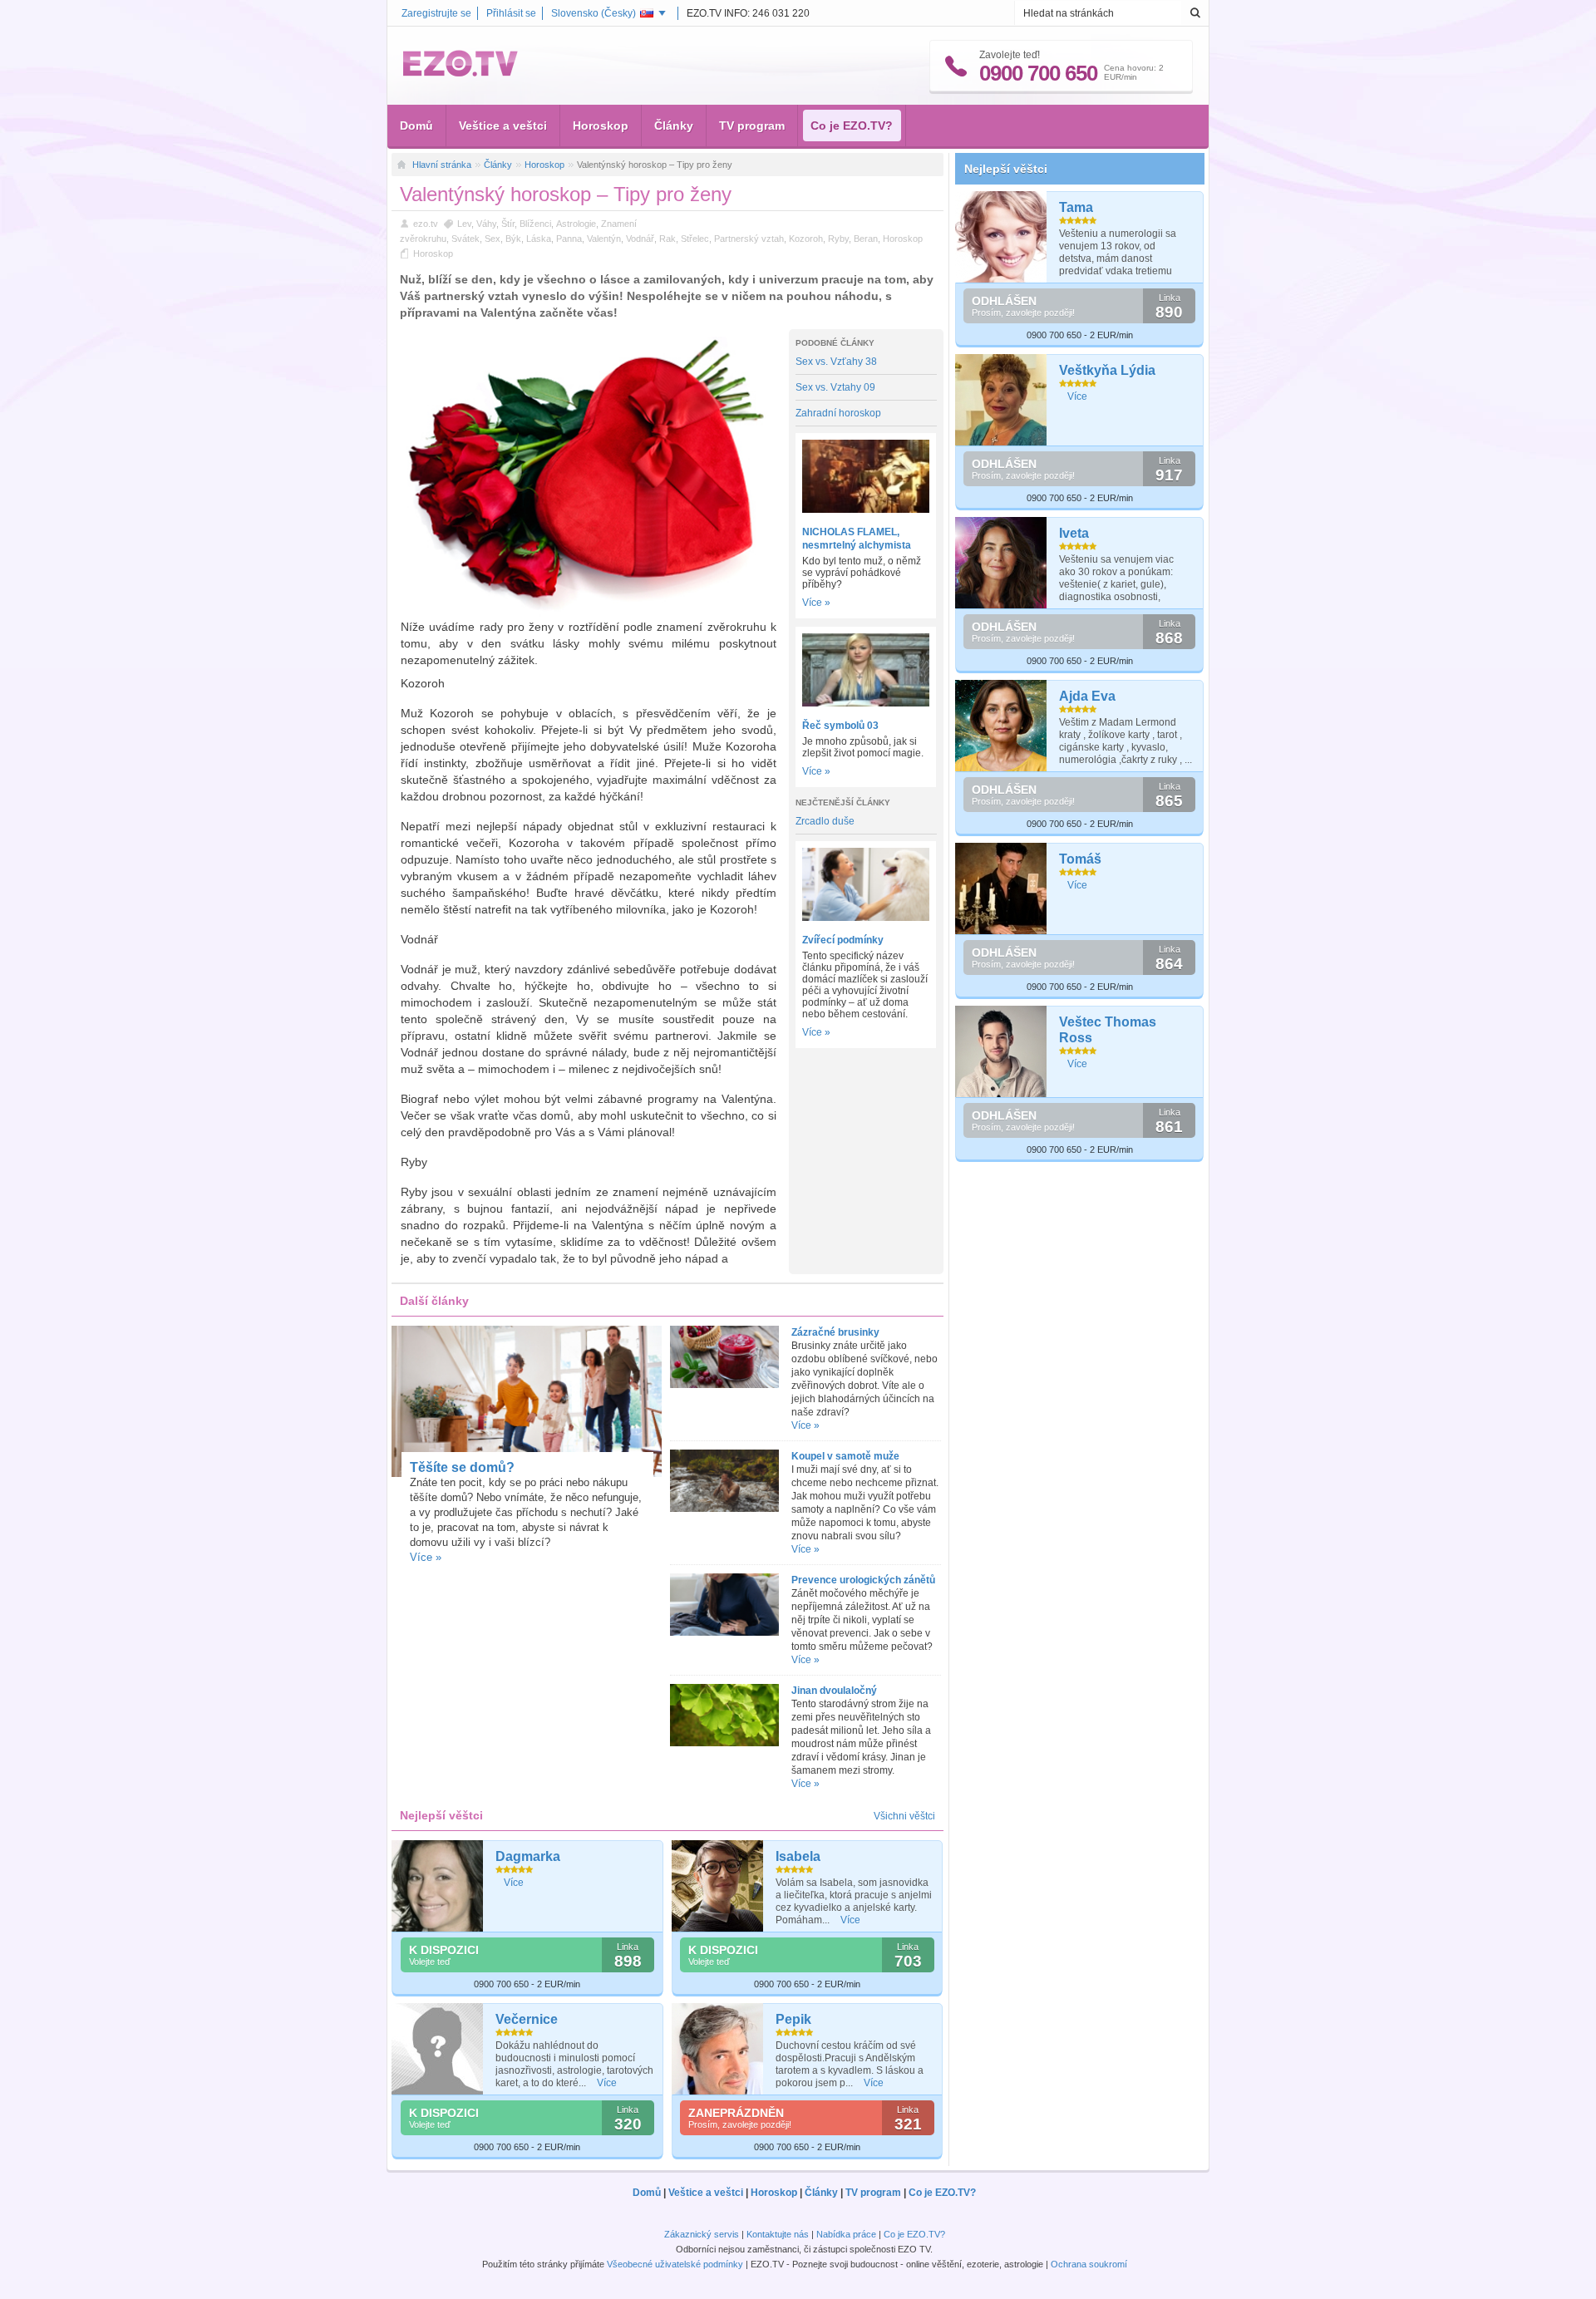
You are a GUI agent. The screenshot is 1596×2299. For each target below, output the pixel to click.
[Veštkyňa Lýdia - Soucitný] (1001, 400)
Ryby (838, 239)
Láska (539, 239)
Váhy (486, 224)
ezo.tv (426, 224)
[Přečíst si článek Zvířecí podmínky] (866, 918)
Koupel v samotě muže (845, 1456)
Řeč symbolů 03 (840, 726)
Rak (667, 239)
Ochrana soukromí (1089, 2264)
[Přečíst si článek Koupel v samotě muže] (724, 1509)
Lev (464, 224)
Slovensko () (594, 13)
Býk (513, 239)
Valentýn (604, 239)
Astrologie (576, 224)
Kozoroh (806, 239)
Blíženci (535, 224)
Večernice (527, 2019)
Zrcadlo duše (825, 821)
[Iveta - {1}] (1001, 563)
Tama (1076, 207)
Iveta (1074, 533)
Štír (508, 224)
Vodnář (640, 239)
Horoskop (601, 126)
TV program (752, 126)
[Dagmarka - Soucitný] (438, 1886)
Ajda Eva (1087, 696)
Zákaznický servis (702, 2234)
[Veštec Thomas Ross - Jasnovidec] (1001, 1051)
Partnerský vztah (749, 239)
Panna (569, 239)
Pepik (793, 2019)
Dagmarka (528, 1856)
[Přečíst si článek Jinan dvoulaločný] (724, 1743)
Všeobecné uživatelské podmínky (675, 2264)
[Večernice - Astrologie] (438, 2049)
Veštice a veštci (503, 126)
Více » (816, 603)
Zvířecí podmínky (843, 940)
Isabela (798, 1856)
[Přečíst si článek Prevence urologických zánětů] (724, 1632)
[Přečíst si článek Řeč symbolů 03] (866, 703)
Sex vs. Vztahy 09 (835, 387)
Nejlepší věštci (1006, 169)
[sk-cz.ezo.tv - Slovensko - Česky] (461, 73)
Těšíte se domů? (462, 1467)
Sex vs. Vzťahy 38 (836, 362)
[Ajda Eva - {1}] (1001, 726)
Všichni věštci (904, 1816)
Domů (416, 126)
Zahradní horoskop (838, 413)
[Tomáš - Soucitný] (1001, 889)
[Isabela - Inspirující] (718, 1886)
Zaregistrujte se (436, 13)
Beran (866, 239)
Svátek (465, 239)
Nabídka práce (846, 2234)
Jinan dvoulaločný (834, 1691)
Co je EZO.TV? (852, 126)
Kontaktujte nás (778, 2234)
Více (514, 1883)
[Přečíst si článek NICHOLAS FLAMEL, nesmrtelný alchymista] (866, 510)
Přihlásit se (511, 13)
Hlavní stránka (442, 165)
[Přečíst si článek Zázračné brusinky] (724, 1385)
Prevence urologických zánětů (863, 1580)
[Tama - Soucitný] (1001, 237)
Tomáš (1080, 859)
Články (674, 126)
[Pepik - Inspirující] (718, 2049)
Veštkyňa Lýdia (1107, 370)
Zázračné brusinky (835, 1332)
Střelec (695, 239)
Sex (493, 239)
